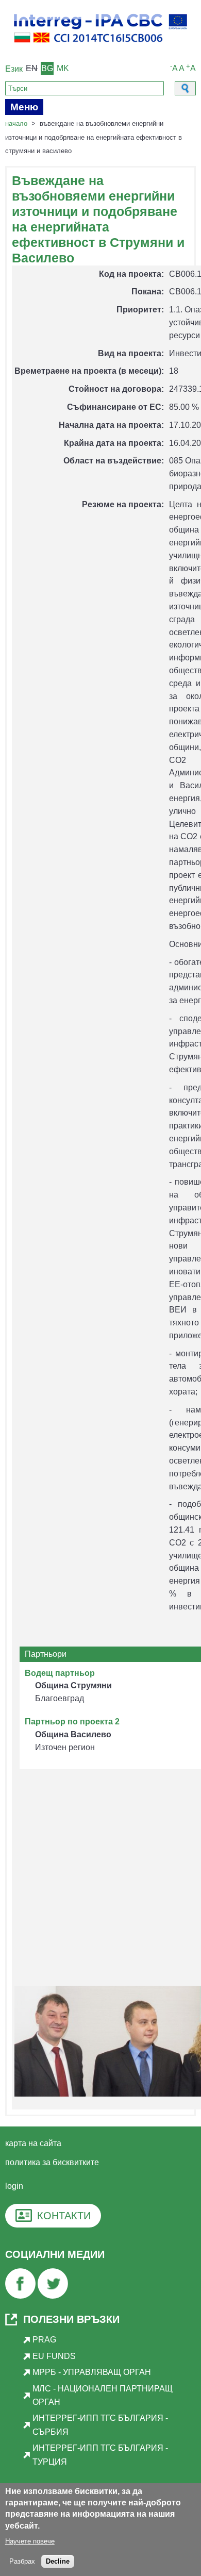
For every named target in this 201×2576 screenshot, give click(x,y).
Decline (58, 2561)
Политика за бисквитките (52, 2162)
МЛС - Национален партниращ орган (103, 2395)
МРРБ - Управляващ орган (92, 2372)
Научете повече (30, 2541)
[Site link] (20, 2296)
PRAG (44, 2340)
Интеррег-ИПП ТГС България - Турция (100, 2455)
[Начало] (100, 47)
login (14, 2186)
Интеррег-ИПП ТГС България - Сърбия (100, 2425)
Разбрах (22, 2561)
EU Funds (54, 2356)
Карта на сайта (33, 2143)
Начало (16, 123)
